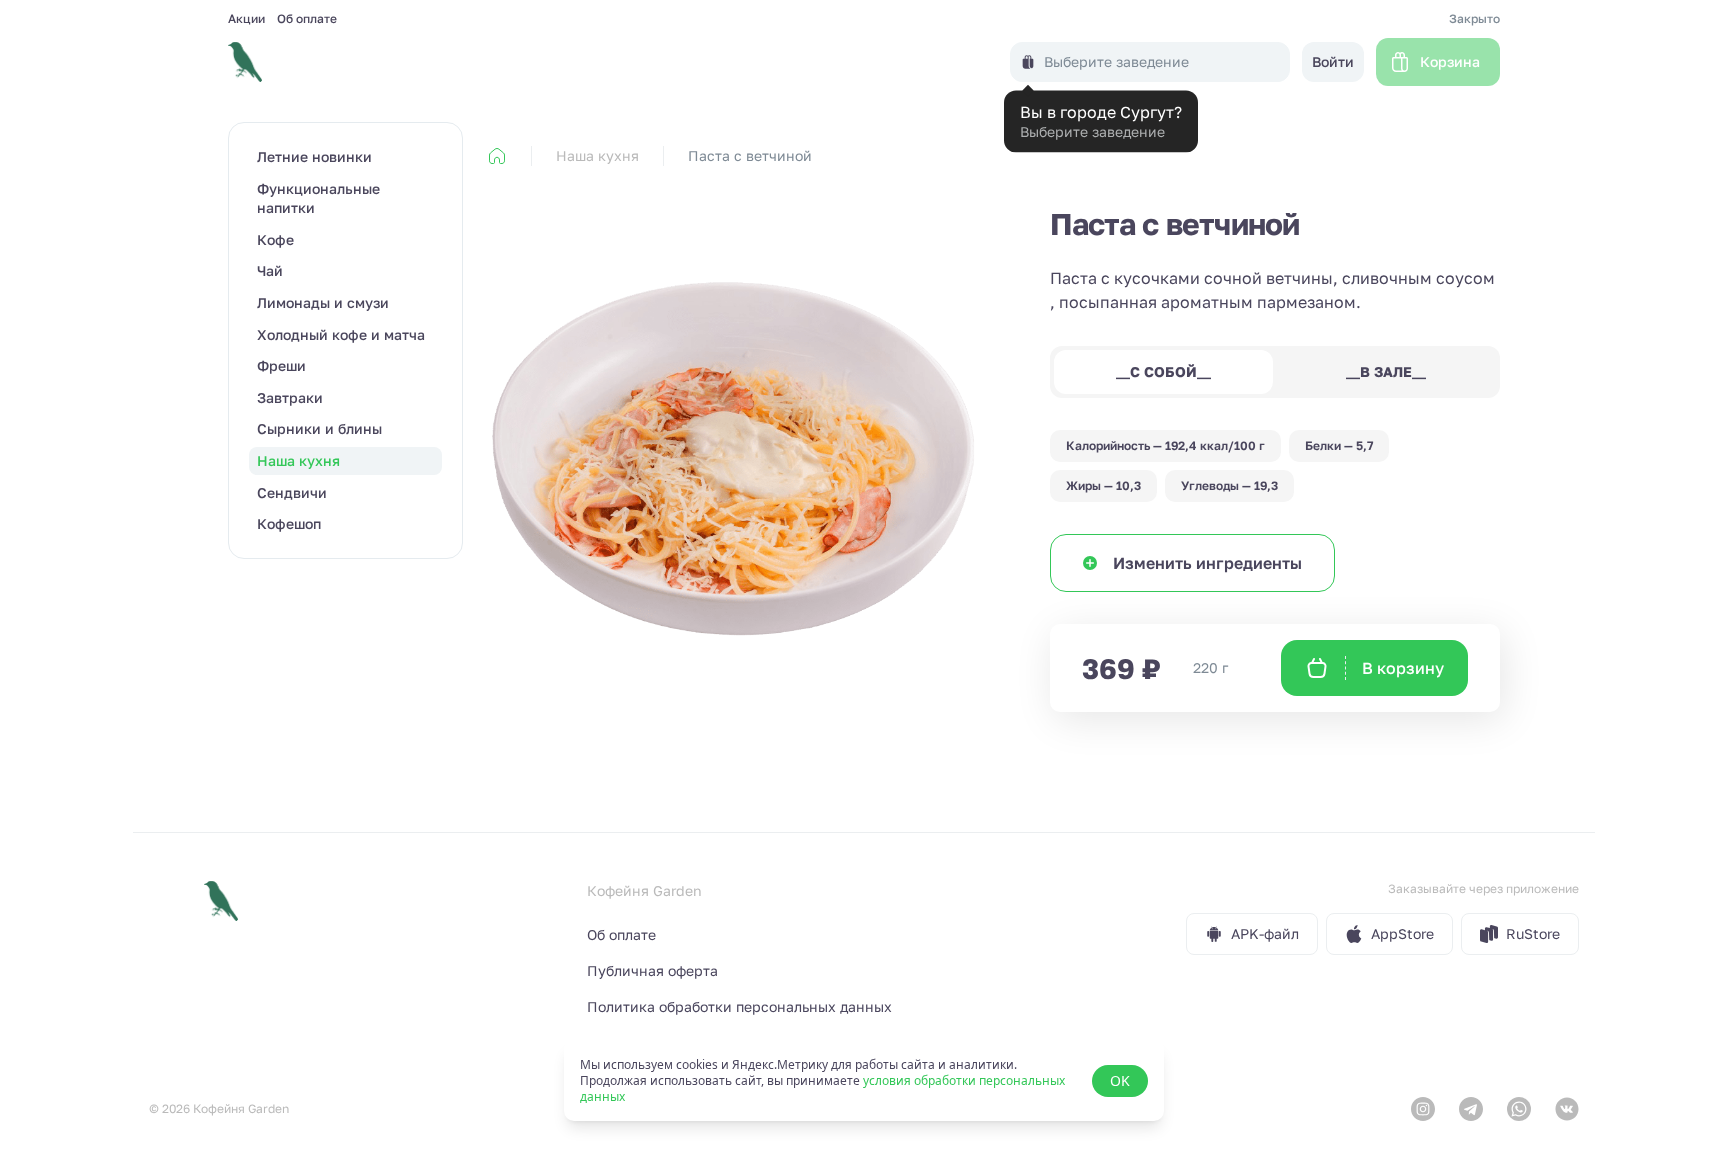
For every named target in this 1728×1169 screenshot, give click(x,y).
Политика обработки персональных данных (739, 1006)
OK (1120, 1080)
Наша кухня (597, 155)
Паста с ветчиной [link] (750, 155)
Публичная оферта (652, 970)
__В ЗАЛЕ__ (1386, 371)
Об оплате (307, 19)
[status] (864, 1081)
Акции (246, 19)
